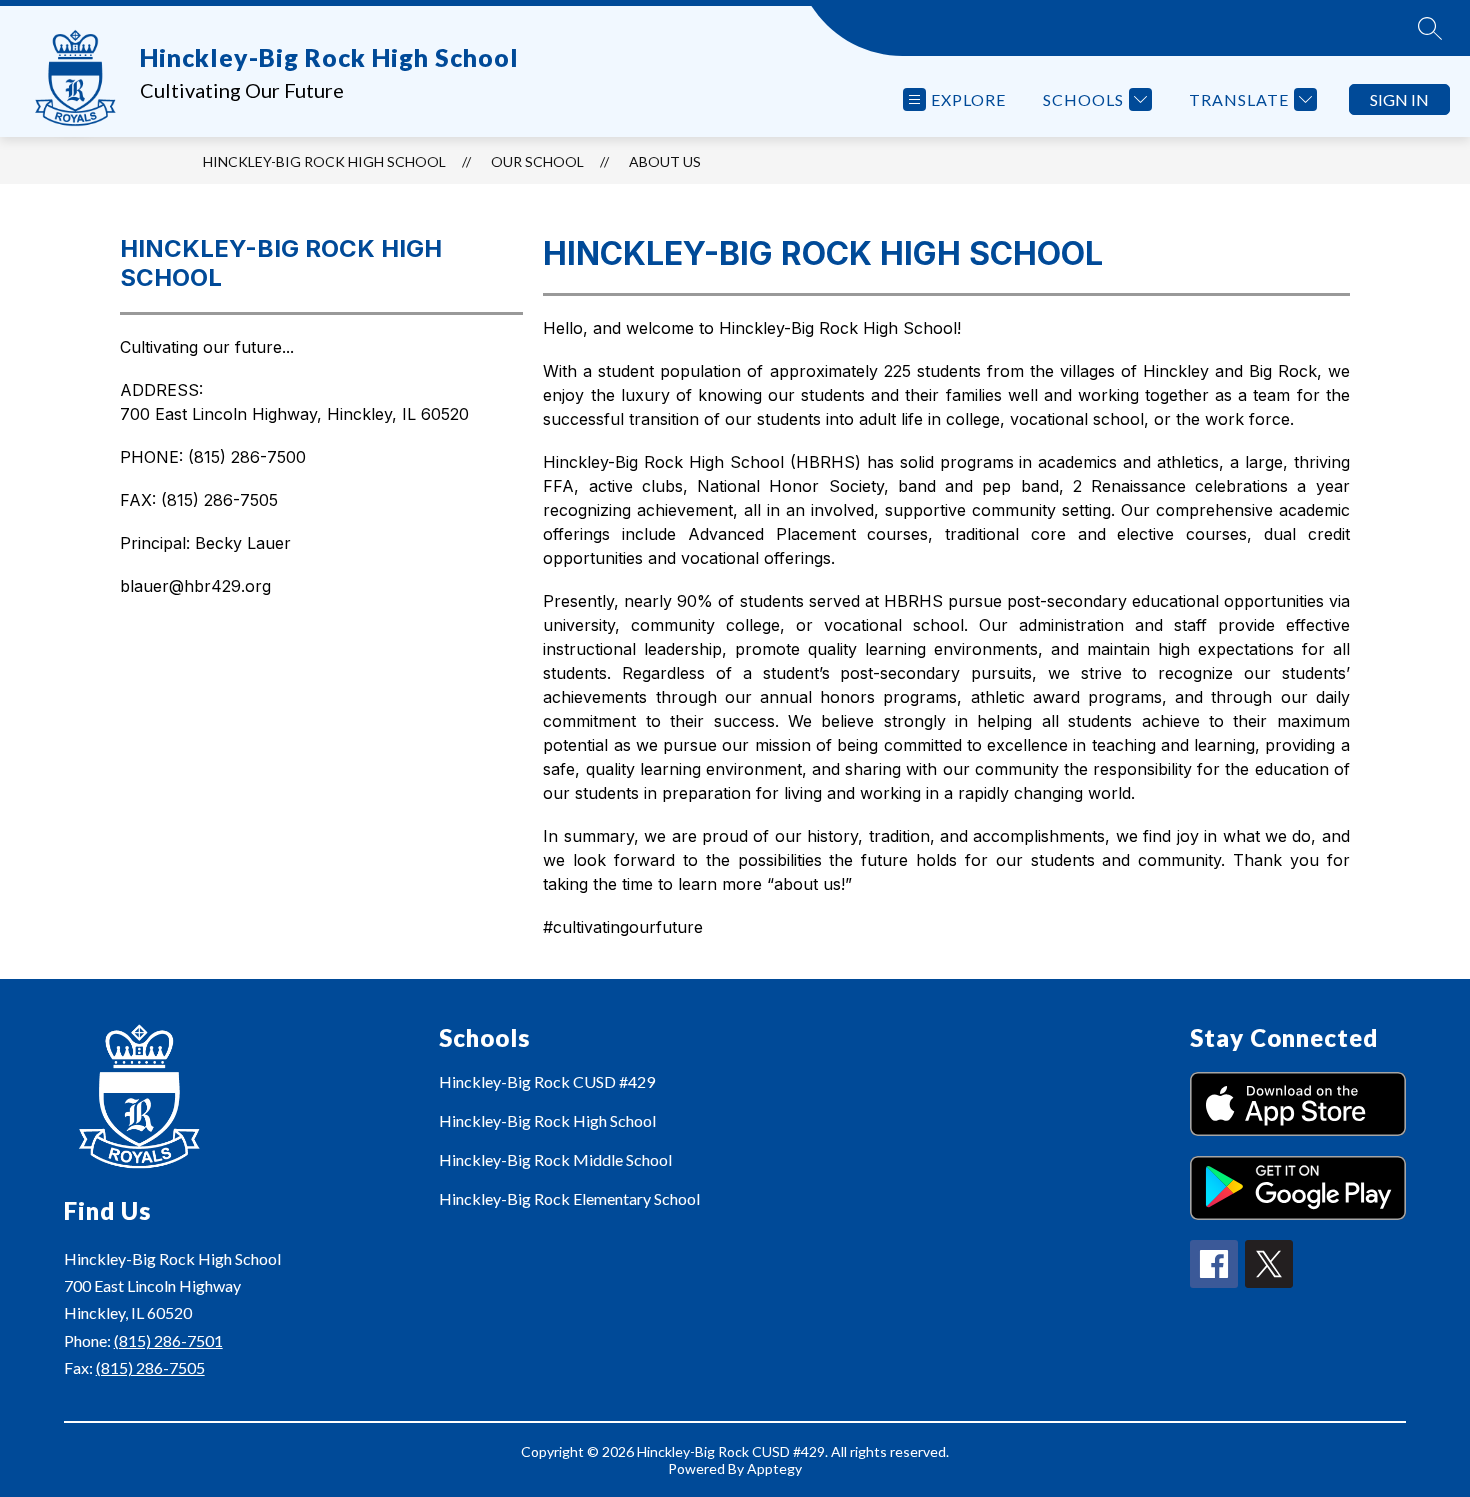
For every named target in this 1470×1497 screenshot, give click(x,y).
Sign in (1399, 99)
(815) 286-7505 (150, 1367)
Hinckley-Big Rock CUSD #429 (547, 1081)
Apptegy (774, 1468)
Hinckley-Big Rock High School (324, 161)
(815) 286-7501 (168, 1340)
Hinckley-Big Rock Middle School (555, 1159)
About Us (665, 161)
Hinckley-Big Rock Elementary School (569, 1198)
